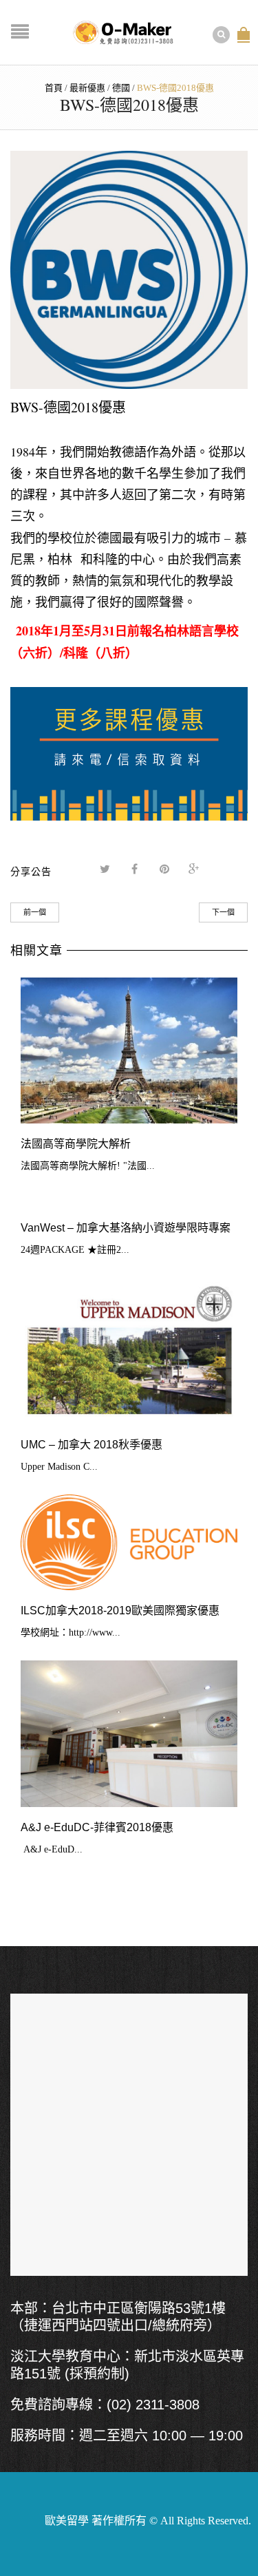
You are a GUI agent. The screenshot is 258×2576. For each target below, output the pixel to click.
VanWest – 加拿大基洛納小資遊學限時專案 (126, 1228)
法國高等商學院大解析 (76, 1144)
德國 (121, 88)
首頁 (54, 88)
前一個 (35, 912)
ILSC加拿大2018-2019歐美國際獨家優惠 (120, 1611)
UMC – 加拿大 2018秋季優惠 (92, 1445)
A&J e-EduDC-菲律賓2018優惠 (97, 1827)
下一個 (223, 912)
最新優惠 (87, 88)
